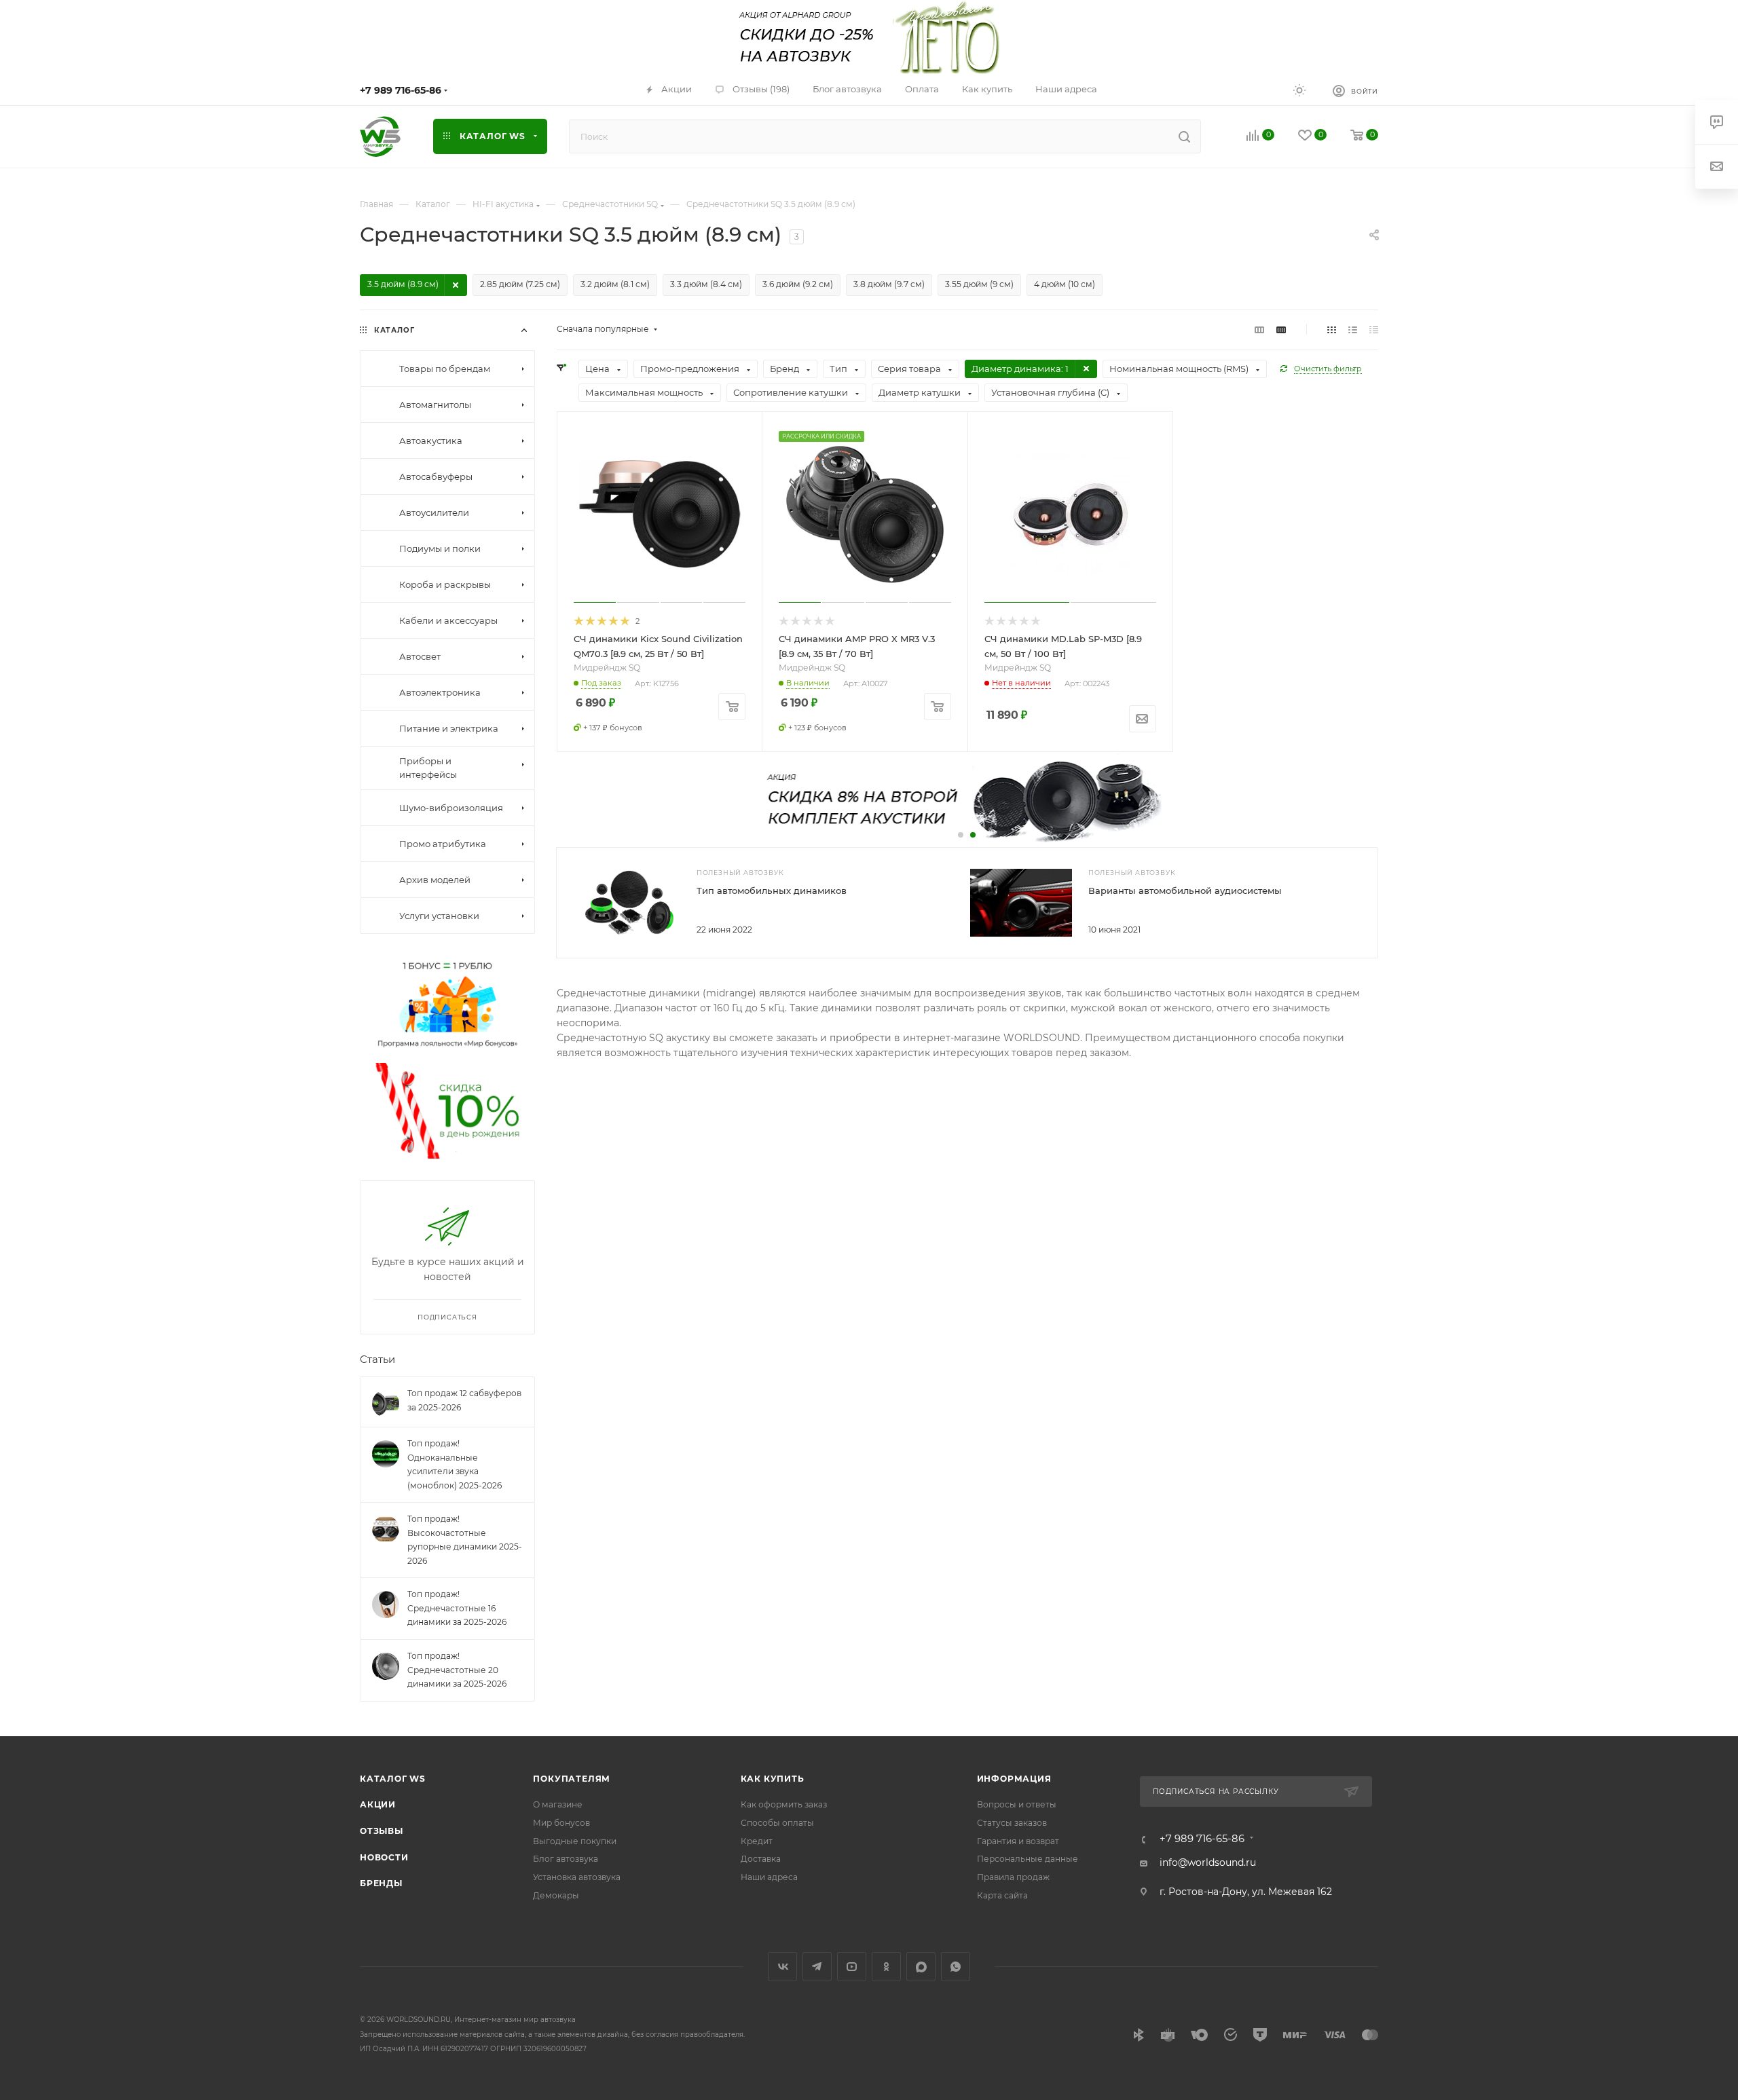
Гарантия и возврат (1018, 1841)
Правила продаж (1013, 1877)
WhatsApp (956, 1967)
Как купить (773, 1779)
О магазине (558, 1804)
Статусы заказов (1012, 1823)
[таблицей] (1374, 329)
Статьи (377, 1360)
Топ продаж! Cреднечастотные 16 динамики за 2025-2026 (457, 1609)
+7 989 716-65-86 (401, 90)
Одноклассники (886, 1967)
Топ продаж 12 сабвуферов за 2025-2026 (464, 1401)
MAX (921, 1967)
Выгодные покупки (575, 1841)
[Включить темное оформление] (1299, 90)
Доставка (761, 1859)
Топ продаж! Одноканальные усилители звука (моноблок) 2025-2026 (455, 1465)
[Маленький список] (1259, 329)
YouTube (852, 1967)
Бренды (381, 1883)
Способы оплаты (777, 1823)
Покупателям (572, 1779)
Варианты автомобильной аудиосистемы (1185, 890)
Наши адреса (769, 1877)
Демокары (556, 1895)
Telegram (817, 1967)
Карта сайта (1002, 1895)
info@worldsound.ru (1208, 1862)
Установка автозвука (577, 1877)
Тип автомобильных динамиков (772, 890)
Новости (384, 1857)
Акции (378, 1804)
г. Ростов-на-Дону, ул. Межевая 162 (1246, 1892)
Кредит (757, 1841)
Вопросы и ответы (1017, 1804)
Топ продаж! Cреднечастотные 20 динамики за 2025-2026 (457, 1670)
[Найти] (1184, 136)
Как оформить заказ (784, 1804)
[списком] (1353, 329)
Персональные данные (1028, 1859)
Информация (1014, 1779)
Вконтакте (782, 1967)
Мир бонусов (561, 1823)
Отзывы (382, 1831)
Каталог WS (393, 1779)
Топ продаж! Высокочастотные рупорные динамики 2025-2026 (465, 1540)
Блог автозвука (566, 1859)
